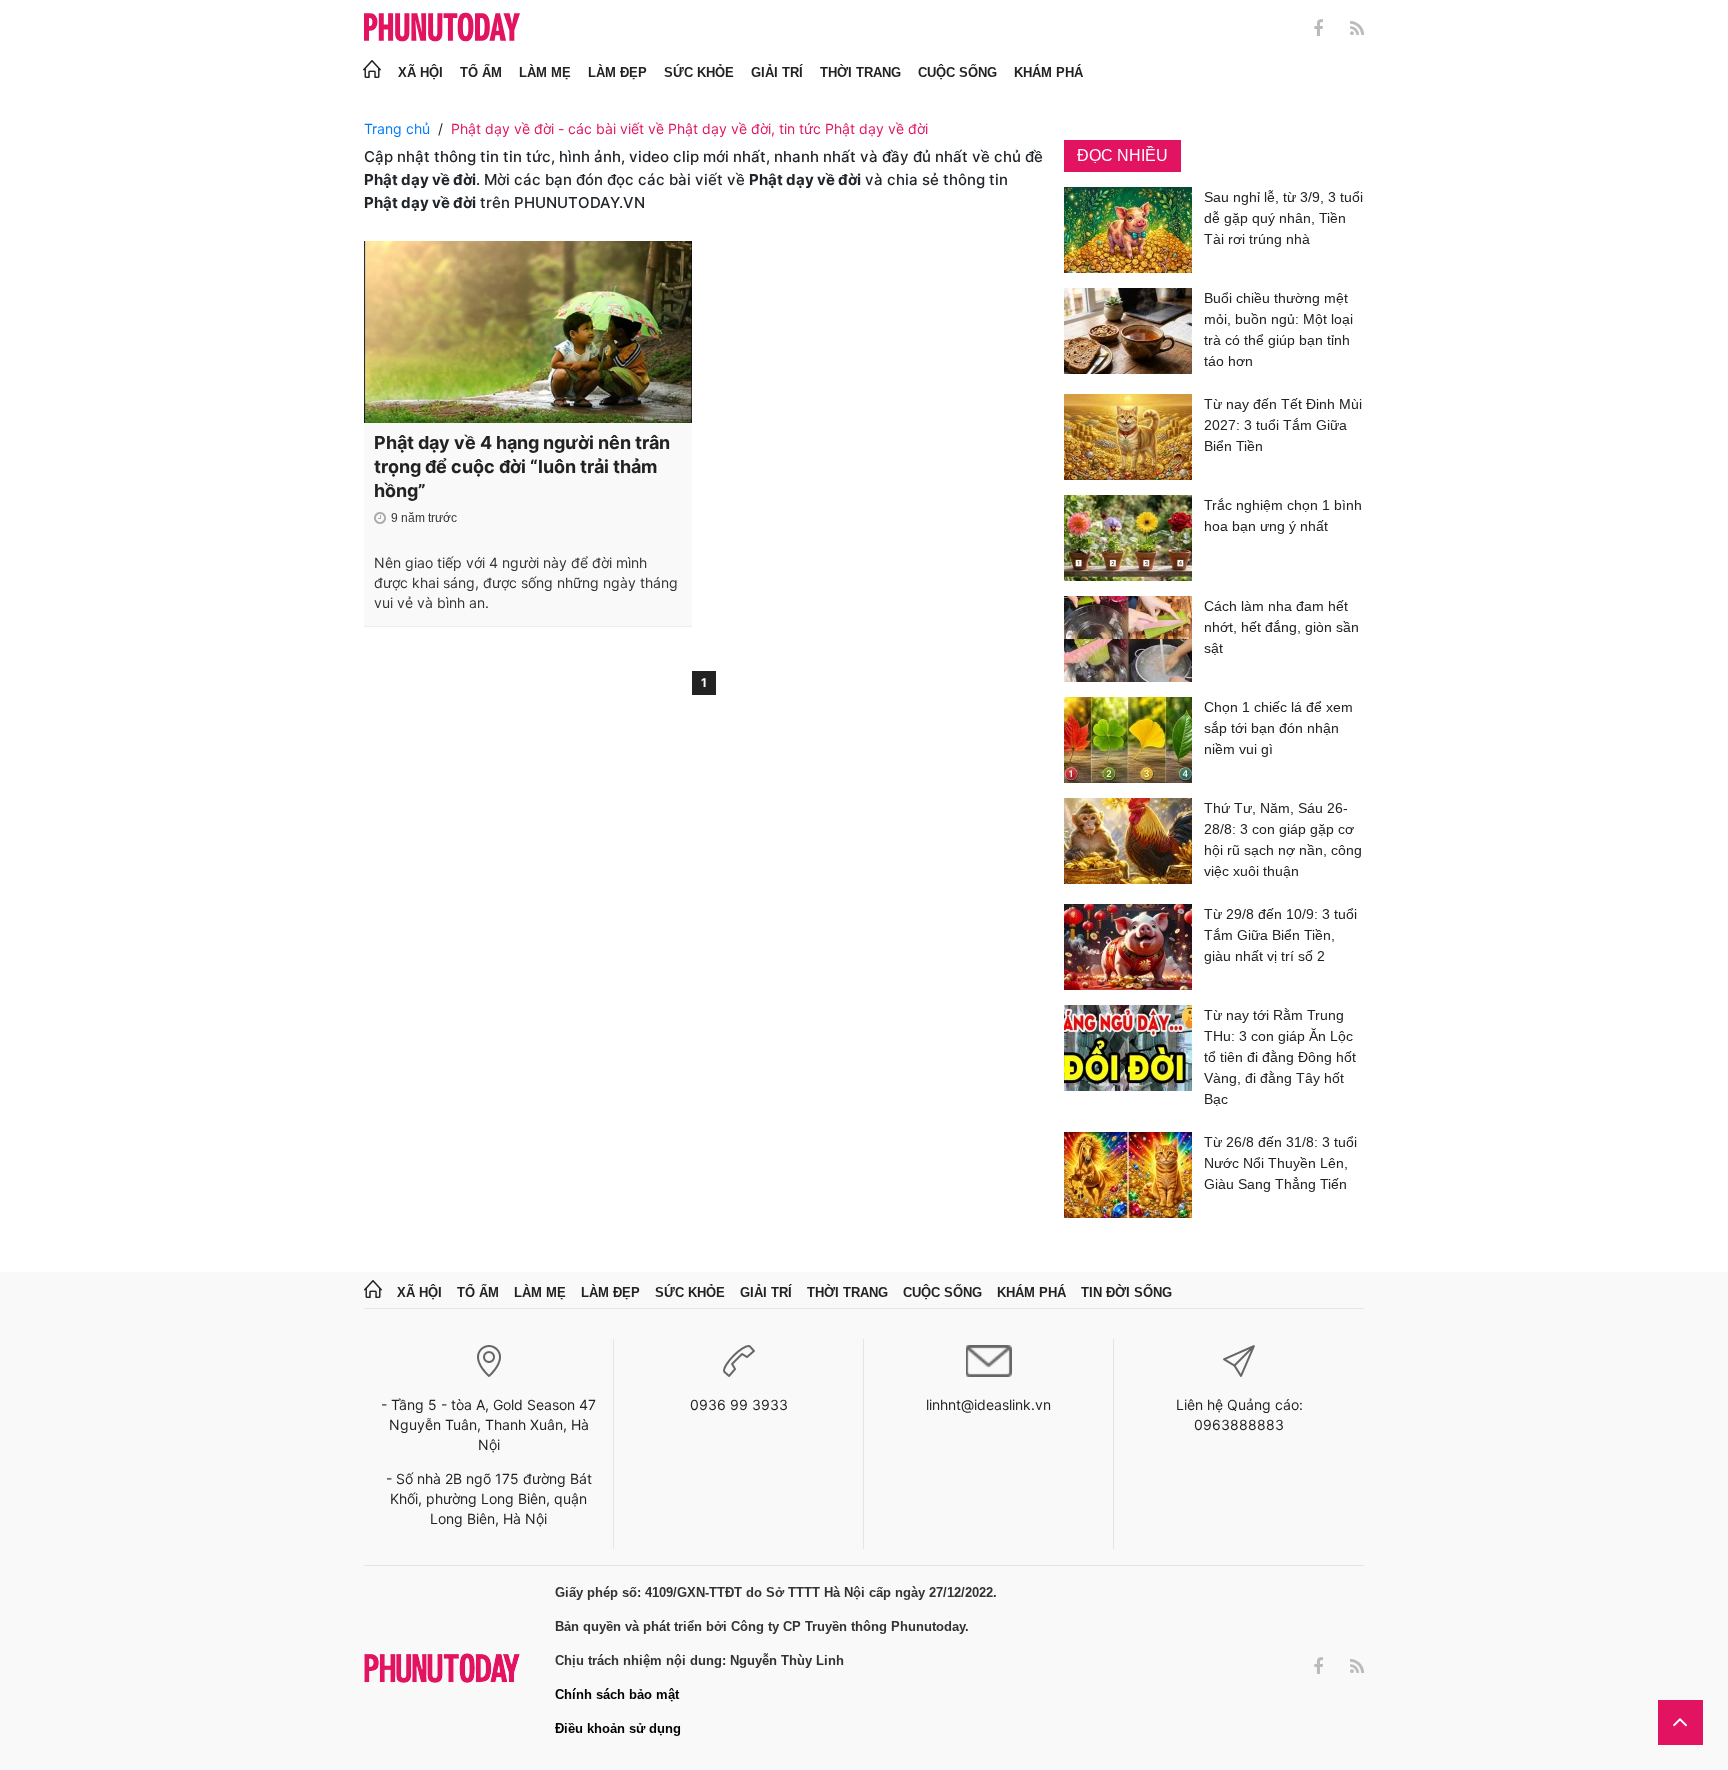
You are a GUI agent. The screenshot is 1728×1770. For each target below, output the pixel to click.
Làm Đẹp (617, 72)
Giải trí (777, 72)
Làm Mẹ (545, 72)
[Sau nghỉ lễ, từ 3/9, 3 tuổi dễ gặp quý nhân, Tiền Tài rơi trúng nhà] (1128, 230)
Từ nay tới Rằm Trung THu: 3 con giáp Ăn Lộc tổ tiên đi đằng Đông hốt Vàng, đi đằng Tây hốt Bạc (1280, 1057)
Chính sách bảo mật (617, 1694)
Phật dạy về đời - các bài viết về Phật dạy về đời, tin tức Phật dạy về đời (689, 128)
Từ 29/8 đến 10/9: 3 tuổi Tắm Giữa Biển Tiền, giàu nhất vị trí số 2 (1280, 935)
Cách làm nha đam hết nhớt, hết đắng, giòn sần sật (1281, 627)
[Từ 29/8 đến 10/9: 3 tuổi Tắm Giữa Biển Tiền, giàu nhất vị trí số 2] (1128, 947)
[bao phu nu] (442, 28)
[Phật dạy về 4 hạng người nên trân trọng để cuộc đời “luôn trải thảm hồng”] (528, 332)
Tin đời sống (1126, 1292)
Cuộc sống (957, 72)
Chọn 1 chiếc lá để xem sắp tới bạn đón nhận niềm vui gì (1278, 728)
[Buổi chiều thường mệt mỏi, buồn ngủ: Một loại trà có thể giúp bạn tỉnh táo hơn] (1128, 333)
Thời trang (860, 72)
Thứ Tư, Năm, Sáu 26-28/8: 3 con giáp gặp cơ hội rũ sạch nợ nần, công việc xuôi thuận (1283, 839)
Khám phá (1048, 72)
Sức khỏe (699, 72)
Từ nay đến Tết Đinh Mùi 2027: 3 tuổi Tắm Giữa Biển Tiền (1283, 425)
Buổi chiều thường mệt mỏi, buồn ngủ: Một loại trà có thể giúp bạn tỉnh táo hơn (1278, 329)
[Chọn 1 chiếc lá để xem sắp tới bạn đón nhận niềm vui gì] (1128, 740)
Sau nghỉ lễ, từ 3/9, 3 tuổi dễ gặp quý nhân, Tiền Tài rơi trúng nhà (1283, 218)
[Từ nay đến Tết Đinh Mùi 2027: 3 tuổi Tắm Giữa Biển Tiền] (1128, 437)
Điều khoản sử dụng (618, 1728)
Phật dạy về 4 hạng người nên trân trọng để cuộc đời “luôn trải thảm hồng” (522, 466)
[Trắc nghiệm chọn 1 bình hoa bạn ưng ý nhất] (1128, 538)
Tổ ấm (481, 72)
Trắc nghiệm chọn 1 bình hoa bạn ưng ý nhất (1283, 515)
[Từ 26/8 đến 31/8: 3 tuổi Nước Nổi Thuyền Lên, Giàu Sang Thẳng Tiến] (1128, 1175)
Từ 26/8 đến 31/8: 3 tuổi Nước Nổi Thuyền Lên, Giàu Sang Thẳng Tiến (1280, 1163)
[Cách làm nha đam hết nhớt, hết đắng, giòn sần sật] (1128, 639)
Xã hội (420, 72)
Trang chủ (397, 128)
